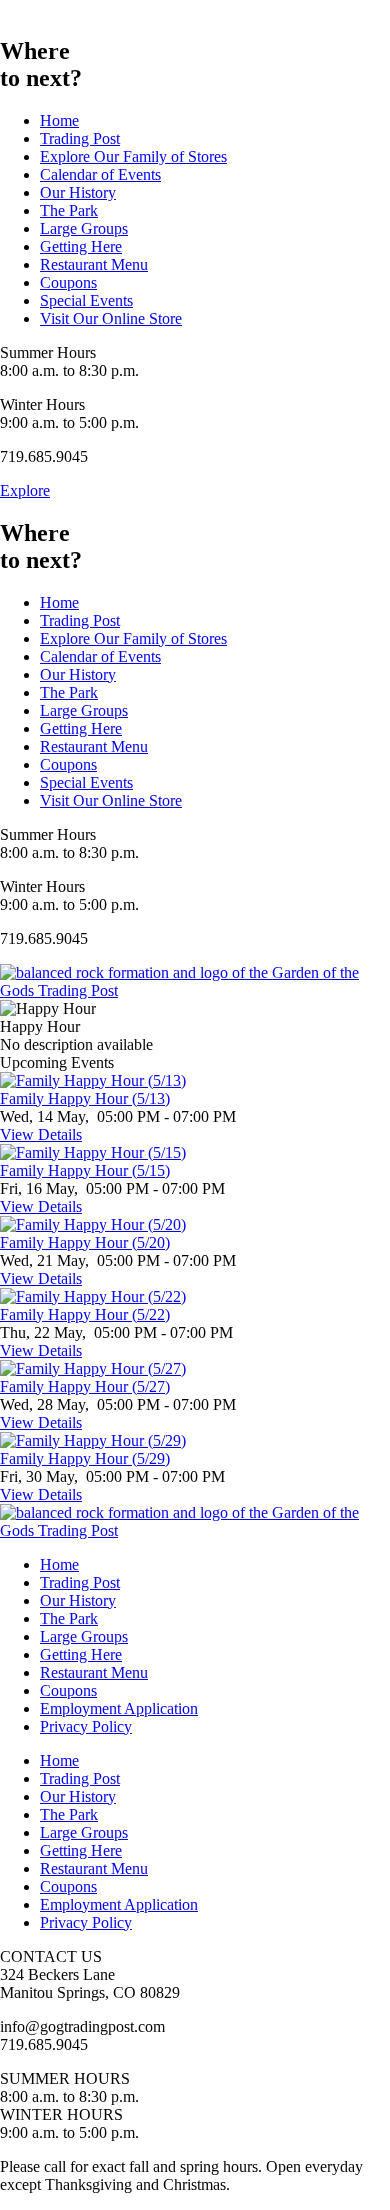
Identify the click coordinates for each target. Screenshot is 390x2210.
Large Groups (84, 228)
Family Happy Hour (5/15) (85, 1170)
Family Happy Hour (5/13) (85, 1098)
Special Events (86, 300)
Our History (78, 192)
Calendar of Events (100, 174)
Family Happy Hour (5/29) (85, 1458)
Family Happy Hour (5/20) (85, 1242)
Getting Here (81, 246)
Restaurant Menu (94, 264)
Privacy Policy (86, 1726)
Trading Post (80, 138)
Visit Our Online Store (111, 318)
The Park (69, 210)
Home (59, 120)
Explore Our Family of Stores (133, 156)
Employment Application (119, 1708)
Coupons (68, 282)
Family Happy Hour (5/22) (85, 1314)
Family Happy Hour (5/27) (85, 1386)
